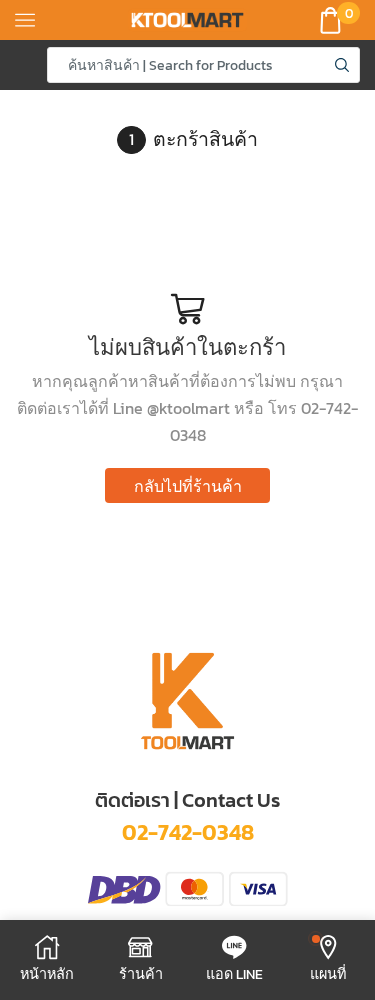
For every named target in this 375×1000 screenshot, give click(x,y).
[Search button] (342, 65)
